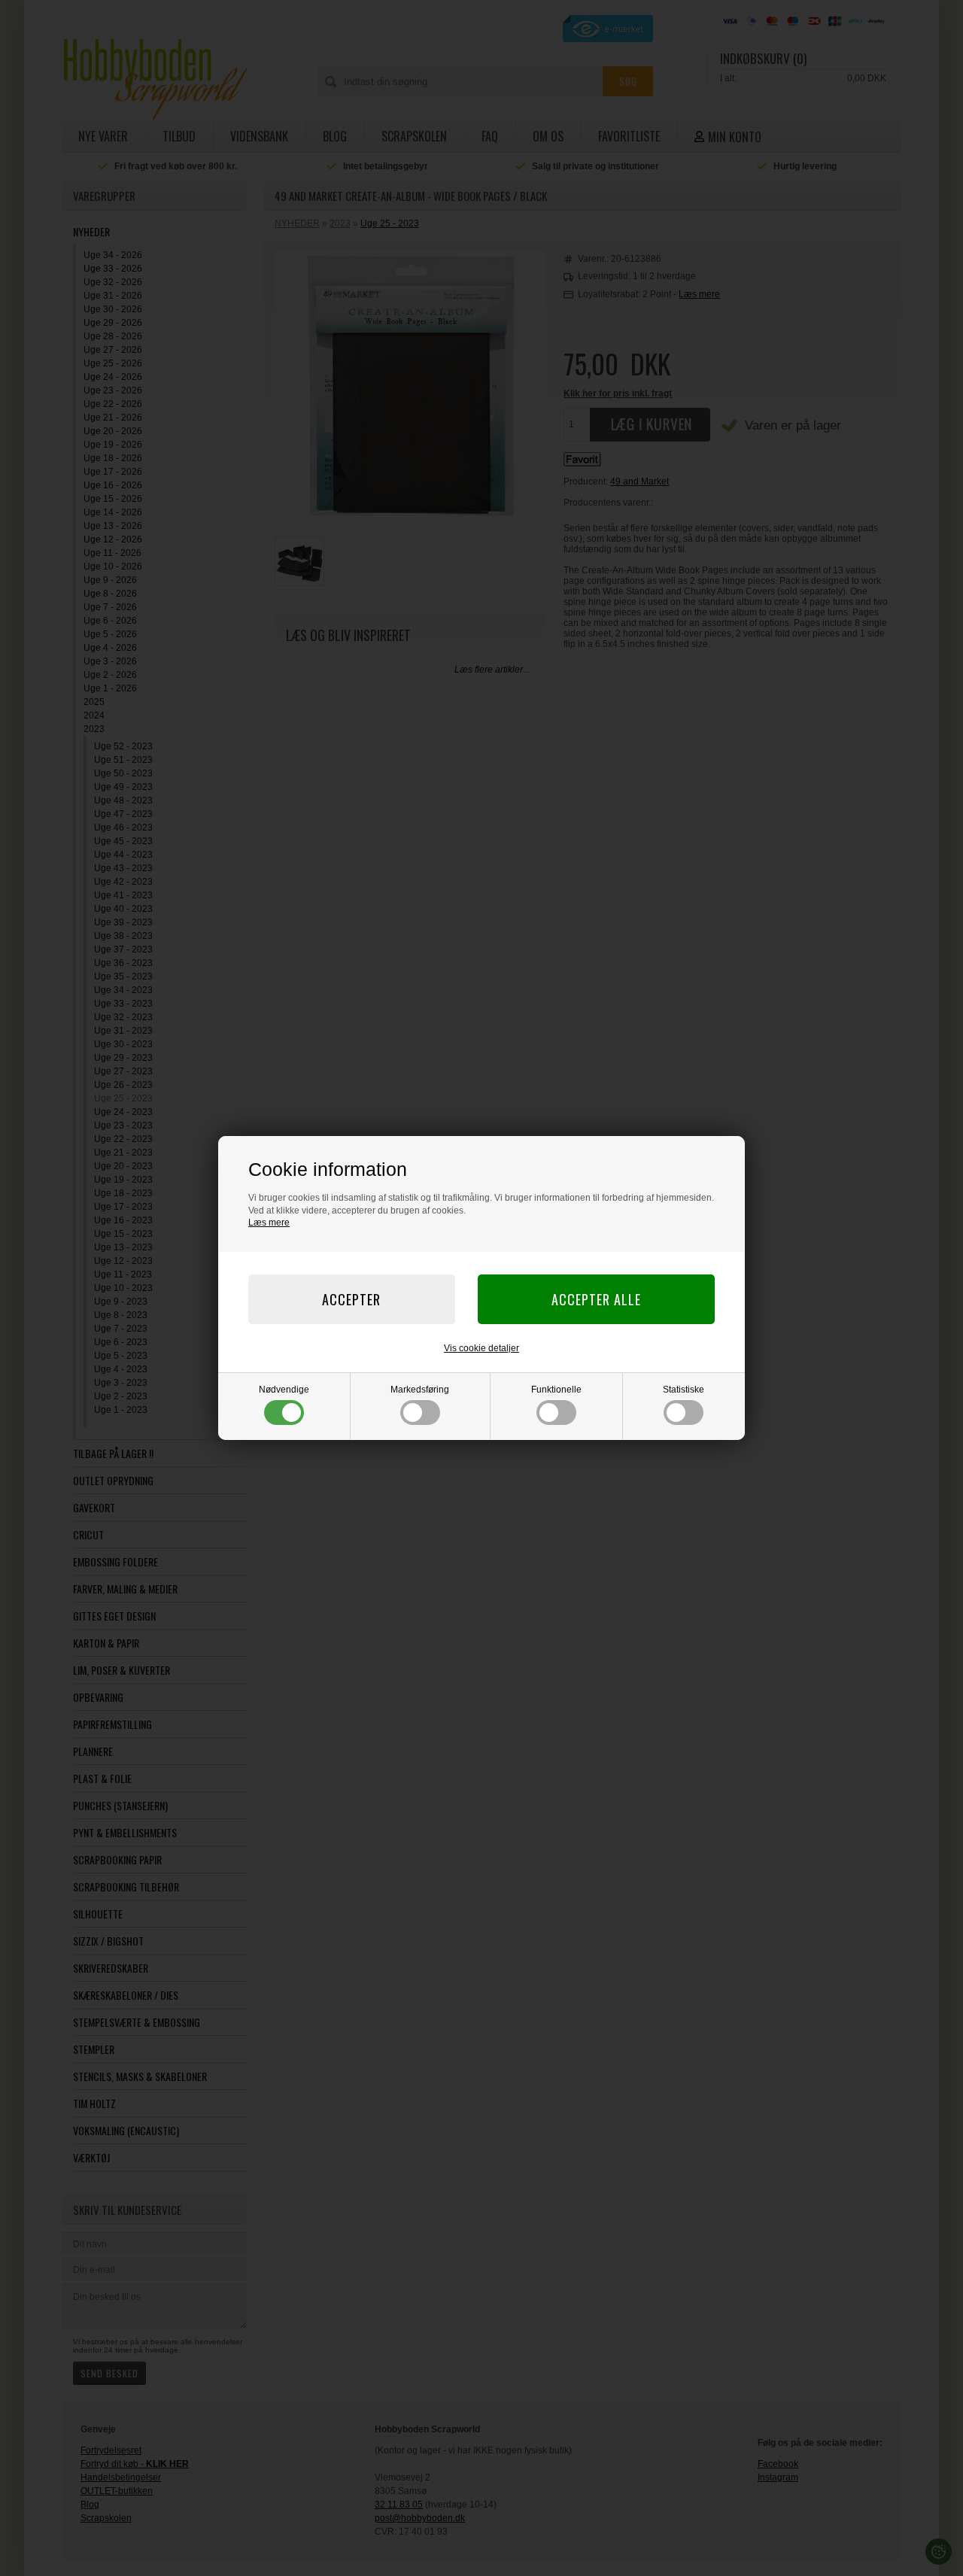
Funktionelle (556, 1390)
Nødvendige (284, 1390)
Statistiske (684, 1390)
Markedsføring (420, 1390)
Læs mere (269, 1223)
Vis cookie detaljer (481, 1348)
